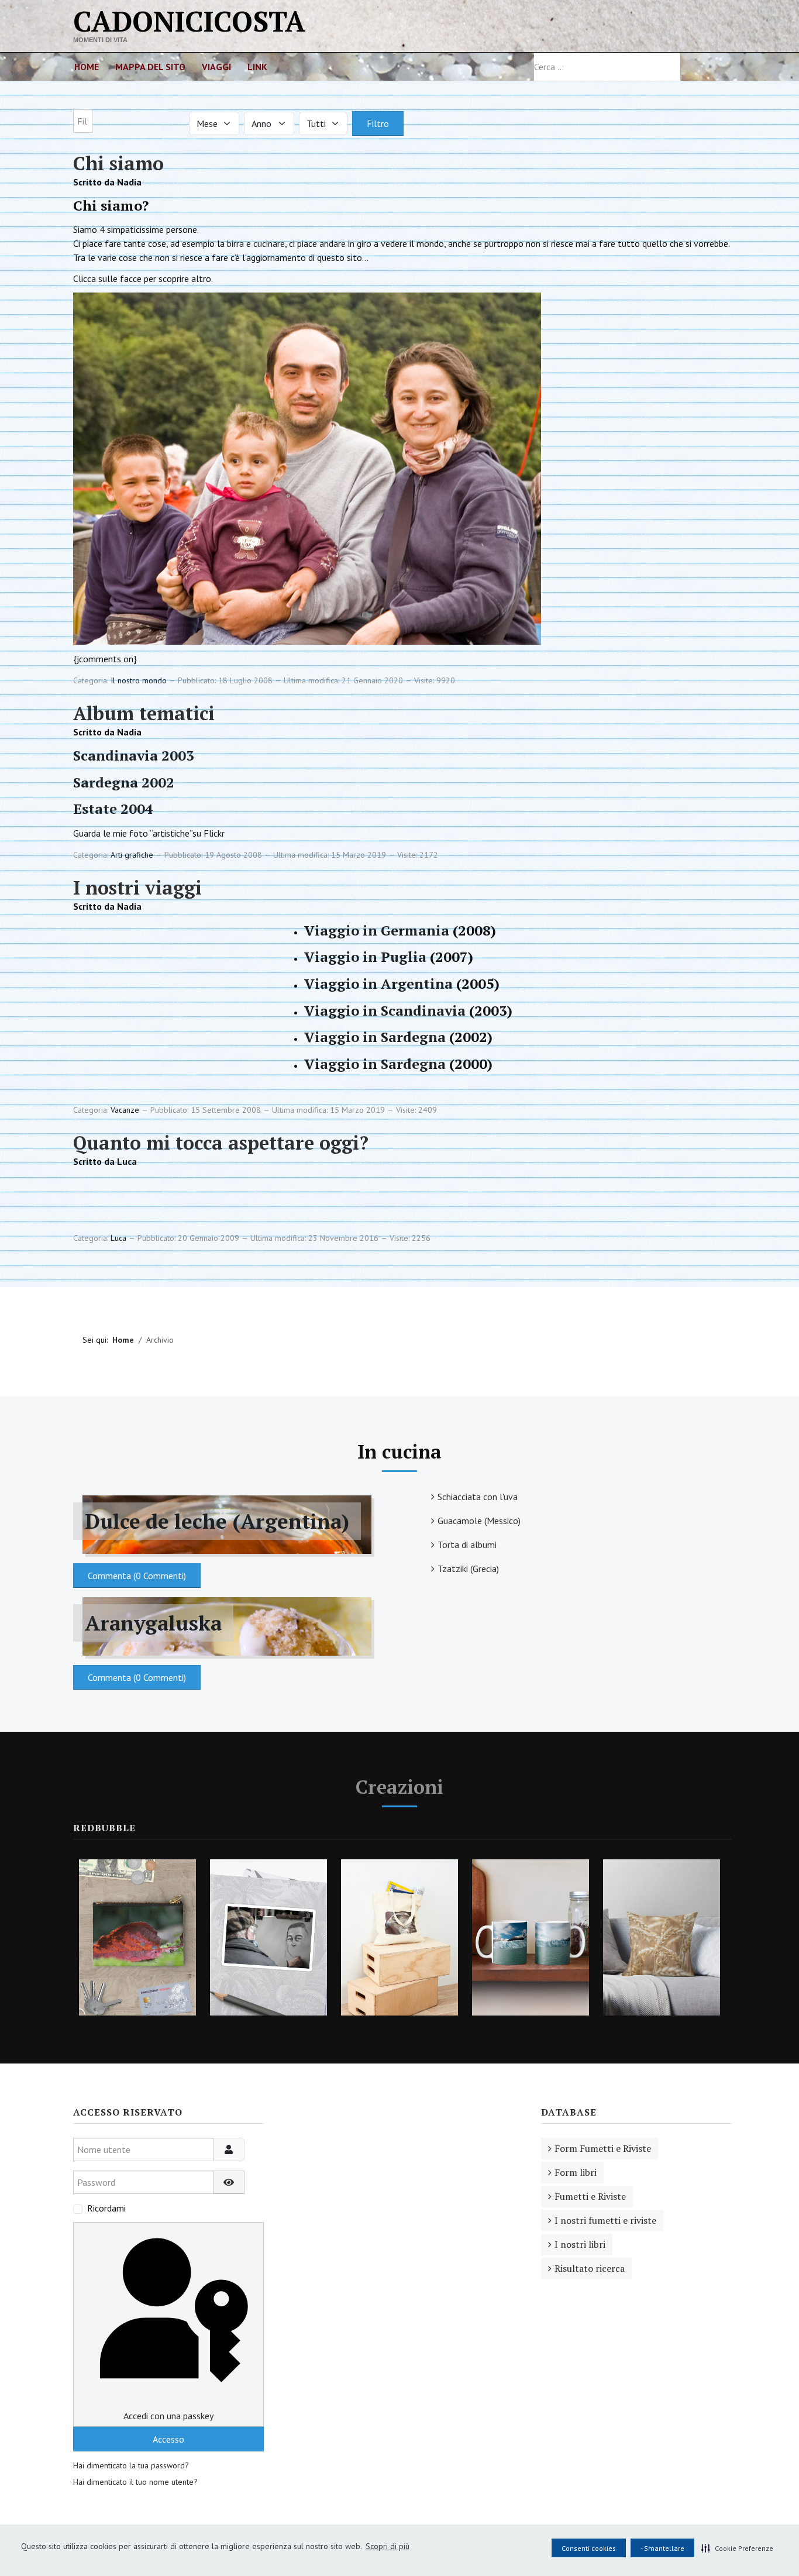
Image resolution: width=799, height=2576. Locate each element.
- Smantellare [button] (662, 2548)
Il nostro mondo (139, 680)
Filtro (378, 123)
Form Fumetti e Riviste (603, 2148)
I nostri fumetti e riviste (605, 2220)
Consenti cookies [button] (589, 2548)
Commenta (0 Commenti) (137, 1576)
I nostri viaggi (137, 888)
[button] (737, 2548)
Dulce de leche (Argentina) (217, 1521)
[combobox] (607, 67)
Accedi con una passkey (168, 2416)
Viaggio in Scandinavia (385, 1010)
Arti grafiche (132, 855)
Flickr (214, 833)
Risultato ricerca (590, 2268)
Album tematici (144, 713)
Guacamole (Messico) (479, 1521)
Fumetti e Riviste (590, 2196)
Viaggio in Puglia (365, 957)
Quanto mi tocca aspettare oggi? (221, 1143)
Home (87, 67)
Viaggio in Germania (377, 930)
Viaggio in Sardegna (375, 1037)
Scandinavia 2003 (134, 755)
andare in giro (345, 243)
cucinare (269, 243)
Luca (118, 1238)
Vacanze (125, 1110)
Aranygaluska (153, 1623)
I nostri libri (580, 2244)
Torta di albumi (467, 1545)
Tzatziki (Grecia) (468, 1569)
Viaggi (216, 67)
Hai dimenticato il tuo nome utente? (135, 2482)
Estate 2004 (113, 809)
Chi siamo (118, 163)
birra (235, 243)
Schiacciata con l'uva (478, 1497)
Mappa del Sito (150, 67)
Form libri (576, 2172)
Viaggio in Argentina (378, 983)
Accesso (168, 2439)
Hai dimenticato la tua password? (131, 2465)
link (257, 67)
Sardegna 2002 (124, 782)
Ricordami (106, 2208)
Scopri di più (388, 2546)
